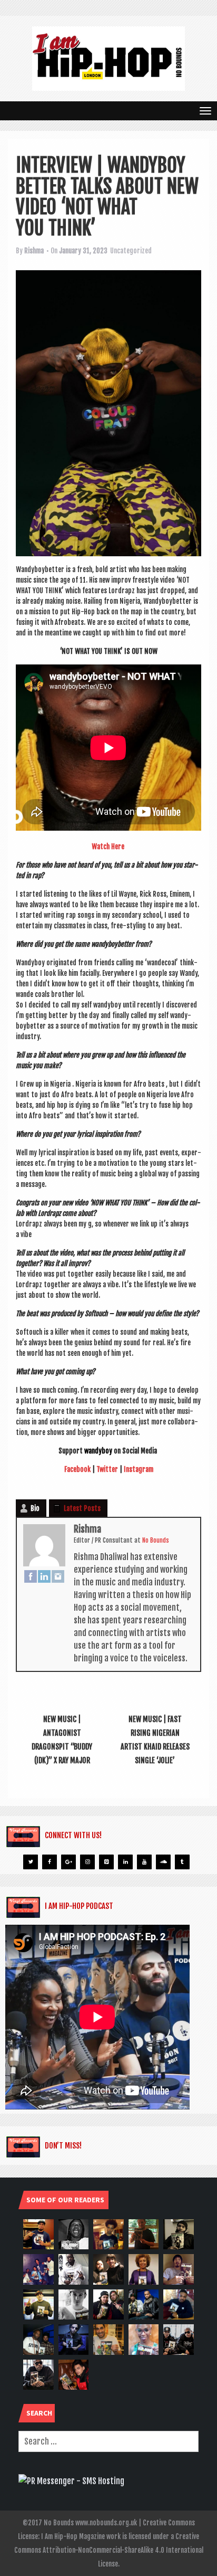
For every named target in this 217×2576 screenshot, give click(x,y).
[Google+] (68, 1862)
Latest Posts (82, 1508)
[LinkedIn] (44, 1576)
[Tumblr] (182, 1862)
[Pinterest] (106, 1862)
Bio (35, 1508)
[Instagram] (58, 1576)
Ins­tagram (139, 1469)
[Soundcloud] (163, 1862)
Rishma (34, 251)
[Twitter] (31, 1862)
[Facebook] (31, 1576)
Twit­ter (107, 1469)
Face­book (77, 1469)
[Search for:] (108, 2441)
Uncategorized (131, 251)
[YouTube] (144, 1862)
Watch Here (108, 847)
